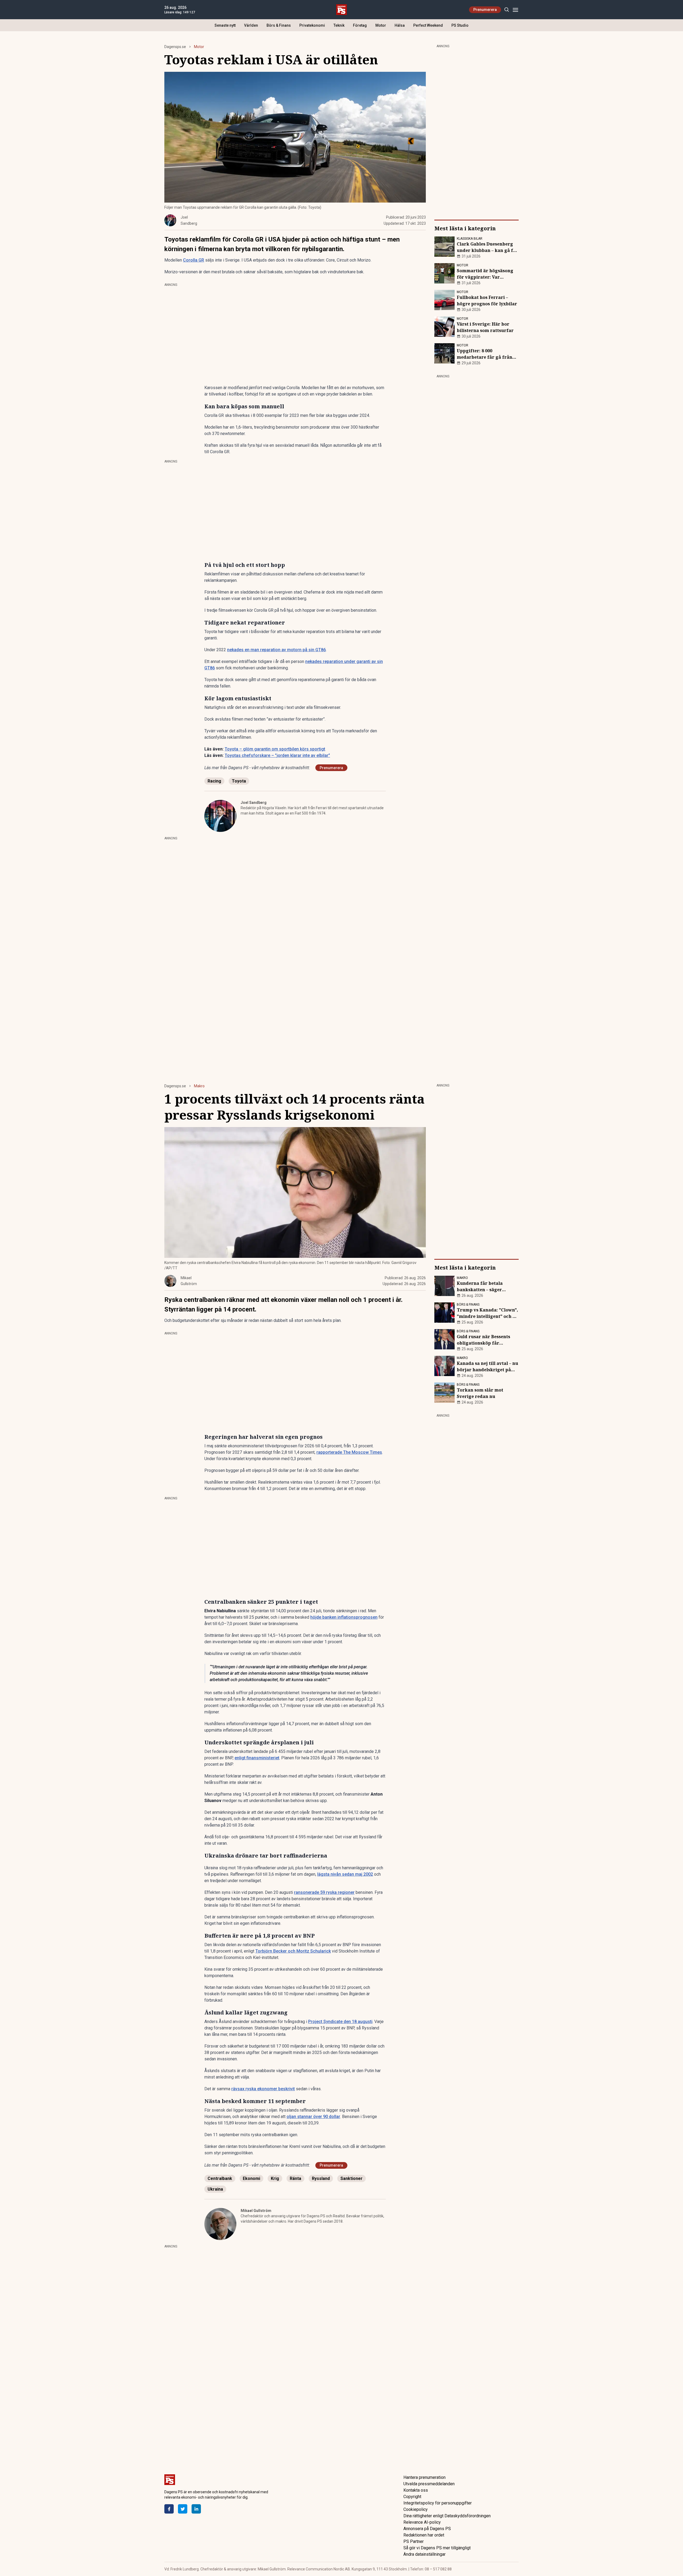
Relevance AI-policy (422, 2522)
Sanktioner (352, 2178)
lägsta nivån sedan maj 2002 (345, 1874)
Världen (251, 25)
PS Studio (460, 25)
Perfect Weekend (428, 25)
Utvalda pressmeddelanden (429, 2484)
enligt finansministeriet (257, 1758)
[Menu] (515, 10)
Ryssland (321, 2178)
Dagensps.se (175, 47)
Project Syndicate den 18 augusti (340, 2022)
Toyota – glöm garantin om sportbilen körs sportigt (275, 749)
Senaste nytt (225, 25)
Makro (199, 1086)
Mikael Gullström (256, 2211)
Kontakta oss (416, 2490)
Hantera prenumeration (424, 2477)
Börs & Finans (279, 25)
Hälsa (400, 25)
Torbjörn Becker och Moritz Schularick (293, 1951)
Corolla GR (194, 260)
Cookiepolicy (416, 2509)
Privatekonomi (312, 25)
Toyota (239, 781)
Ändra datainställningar (424, 2554)
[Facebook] (169, 2509)
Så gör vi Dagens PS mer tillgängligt (437, 2548)
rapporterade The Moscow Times (349, 1452)
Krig (275, 2178)
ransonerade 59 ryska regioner (324, 1892)
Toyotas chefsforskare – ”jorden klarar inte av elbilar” (277, 755)
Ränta (295, 2178)
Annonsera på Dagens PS (427, 2529)
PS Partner (414, 2541)
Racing (214, 781)
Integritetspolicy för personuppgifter (438, 2503)
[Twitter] (183, 2509)
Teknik (339, 25)
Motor (381, 25)
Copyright (412, 2497)
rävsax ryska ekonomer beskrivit (263, 2089)
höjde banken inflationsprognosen (344, 1617)
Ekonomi (251, 2178)
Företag (360, 25)
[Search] (507, 10)
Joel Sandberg (254, 803)
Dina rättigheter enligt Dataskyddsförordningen (447, 2516)
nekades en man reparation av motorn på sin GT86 (276, 650)
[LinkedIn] (196, 2509)
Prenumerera (485, 10)
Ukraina (215, 2189)
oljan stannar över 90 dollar (313, 2117)
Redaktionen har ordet (424, 2535)
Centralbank (220, 2178)
